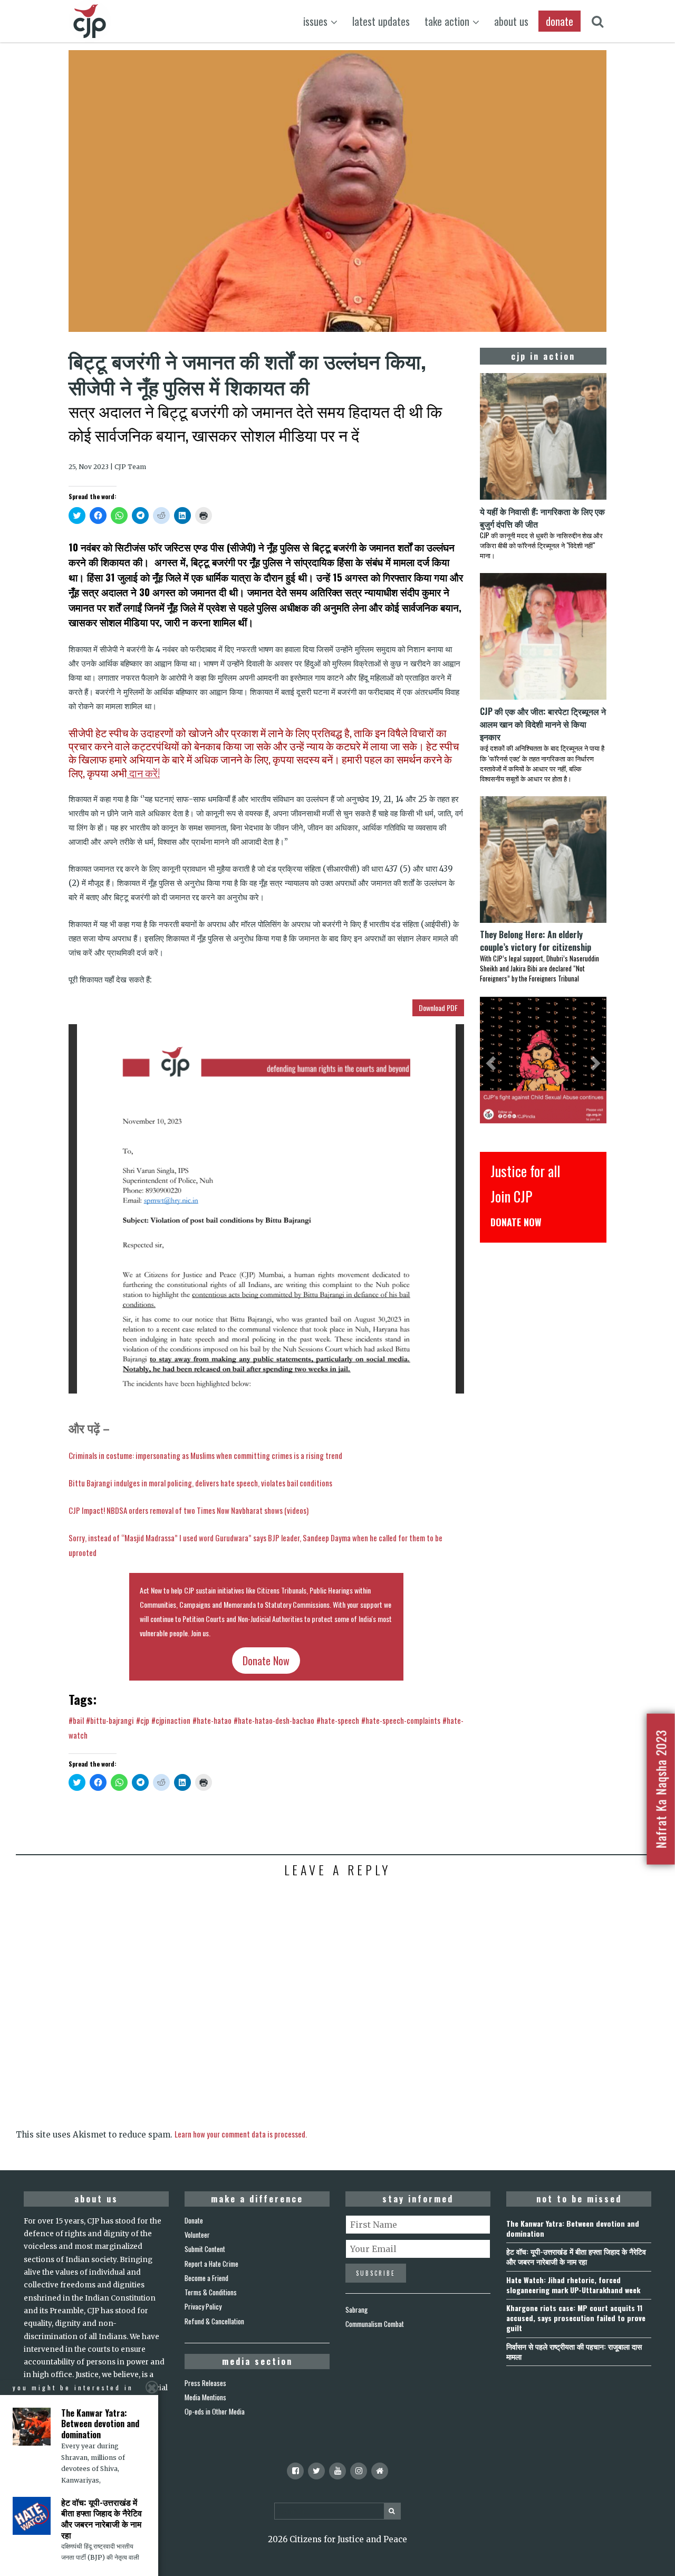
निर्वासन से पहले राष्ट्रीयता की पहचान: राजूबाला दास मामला (574, 2351)
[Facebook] (295, 2471)
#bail (76, 1720)
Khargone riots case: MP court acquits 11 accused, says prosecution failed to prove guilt (576, 2318)
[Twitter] (316, 2471)
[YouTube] (337, 2471)
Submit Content (205, 2249)
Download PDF (438, 1008)
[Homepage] (380, 2471)
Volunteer (197, 2235)
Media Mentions (205, 2397)
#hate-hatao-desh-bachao (274, 1720)
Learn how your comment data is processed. (241, 2134)
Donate (194, 2220)
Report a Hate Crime (211, 2264)
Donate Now (266, 1661)
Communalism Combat (375, 2324)
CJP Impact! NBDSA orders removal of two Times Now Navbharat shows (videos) (189, 1510)
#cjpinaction (171, 1720)
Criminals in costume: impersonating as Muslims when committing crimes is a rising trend (205, 1455)
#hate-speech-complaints (401, 1720)
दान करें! (143, 773)
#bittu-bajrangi (110, 1720)
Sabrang (356, 2310)
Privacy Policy (203, 2306)
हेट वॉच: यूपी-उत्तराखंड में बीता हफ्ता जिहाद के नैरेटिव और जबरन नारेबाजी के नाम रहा (576, 2256)
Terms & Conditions (211, 2292)
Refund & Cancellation (214, 2321)
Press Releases (205, 2383)
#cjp (143, 1720)
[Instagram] (359, 2471)
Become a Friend (206, 2278)
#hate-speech (338, 1720)
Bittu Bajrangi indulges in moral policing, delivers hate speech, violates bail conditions (200, 1483)
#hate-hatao (212, 1720)
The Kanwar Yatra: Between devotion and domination (573, 2228)
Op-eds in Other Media (215, 2411)
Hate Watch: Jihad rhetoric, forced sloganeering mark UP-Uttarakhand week (573, 2285)
